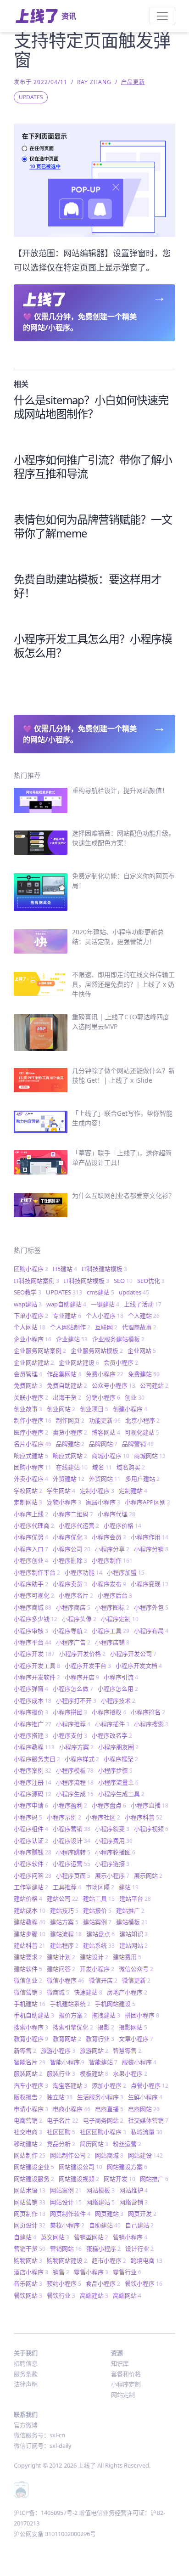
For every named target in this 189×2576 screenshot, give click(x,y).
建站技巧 (64, 1910)
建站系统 (99, 1945)
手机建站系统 (70, 2004)
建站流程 (66, 1934)
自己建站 (139, 2225)
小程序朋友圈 (118, 1747)
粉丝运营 (127, 2144)
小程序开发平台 (88, 1666)
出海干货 (67, 1397)
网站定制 (123, 2395)
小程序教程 (34, 1747)
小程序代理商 (34, 1525)
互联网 (106, 1327)
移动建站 (28, 2144)
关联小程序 (31, 1397)
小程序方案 (76, 1747)
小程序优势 (31, 1537)
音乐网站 (28, 2283)
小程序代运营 (79, 1525)
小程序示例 (64, 1817)
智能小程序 (67, 2062)
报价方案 (73, 2015)
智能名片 (30, 2062)
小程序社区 (103, 1817)
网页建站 (109, 2214)
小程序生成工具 (121, 1794)
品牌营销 (138, 1444)
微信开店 (103, 1980)
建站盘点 (100, 1934)
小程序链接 (112, 1864)
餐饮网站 (28, 2295)
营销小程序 (130, 2237)
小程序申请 (31, 1805)
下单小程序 (31, 1316)
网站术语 (30, 2190)
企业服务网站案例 (40, 1350)
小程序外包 (151, 1607)
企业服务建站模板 (118, 1339)
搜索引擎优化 (73, 2027)
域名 (102, 1467)
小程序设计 (72, 1841)
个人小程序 (105, 1316)
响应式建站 (31, 1456)
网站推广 (154, 2179)
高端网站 (127, 2295)
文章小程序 (136, 2039)
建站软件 (28, 1969)
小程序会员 (109, 1537)
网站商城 (109, 2155)
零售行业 (127, 2272)
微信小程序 (66, 1980)
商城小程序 (111, 1456)
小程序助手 (31, 1584)
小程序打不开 (76, 1700)
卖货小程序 (70, 1432)
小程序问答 (33, 1876)
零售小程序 (91, 2272)
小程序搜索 (151, 1724)
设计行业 (139, 2248)
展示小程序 (112, 1876)
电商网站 (144, 2109)
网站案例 (66, 2190)
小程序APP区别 (147, 1502)
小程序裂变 (112, 1829)
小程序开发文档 (139, 1666)
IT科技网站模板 (86, 1281)
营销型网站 (91, 2237)
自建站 (25, 2237)
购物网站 (28, 2260)
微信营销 (28, 1992)
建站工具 (99, 1898)
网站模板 (100, 2190)
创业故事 (28, 1409)
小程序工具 (111, 1631)
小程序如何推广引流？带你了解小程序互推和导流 (93, 466)
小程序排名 (148, 1712)
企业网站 (142, 1350)
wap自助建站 (66, 1304)
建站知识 (133, 1934)
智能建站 (103, 2062)
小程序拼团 (70, 1712)
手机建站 (30, 2004)
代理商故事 (139, 1327)
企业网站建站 (34, 1362)
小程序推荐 (73, 1724)
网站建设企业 (34, 2167)
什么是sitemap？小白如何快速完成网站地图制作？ (91, 407)
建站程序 (64, 1945)
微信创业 (28, 1980)
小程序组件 (31, 1829)
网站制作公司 (70, 2155)
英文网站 (55, 2237)
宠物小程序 (64, 1502)
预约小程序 (64, 2283)
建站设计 (94, 1957)
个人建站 (144, 1316)
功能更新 (105, 1420)
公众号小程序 (114, 1385)
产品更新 (133, 82)
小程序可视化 (34, 1595)
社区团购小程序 (103, 2132)
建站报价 (97, 1910)
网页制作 (30, 2214)
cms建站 (100, 1292)
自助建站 (105, 2225)
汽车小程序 (31, 2085)
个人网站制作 (70, 1327)
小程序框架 (121, 1759)
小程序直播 (150, 1805)
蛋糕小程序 (103, 2248)
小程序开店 (82, 1677)
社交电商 (28, 2132)
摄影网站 (133, 2027)
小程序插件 (112, 1724)
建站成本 (30, 1910)
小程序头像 (79, 1619)
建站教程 (30, 1922)
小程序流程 (75, 1782)
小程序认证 (31, 1841)
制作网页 (70, 1420)
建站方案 (64, 1922)
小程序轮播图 (115, 1852)
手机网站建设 (115, 2004)
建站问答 (61, 1969)
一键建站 (105, 1304)
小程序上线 (31, 1514)
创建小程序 (130, 1409)
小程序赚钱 (33, 1852)
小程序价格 (122, 1525)
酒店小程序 (31, 2272)
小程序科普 (144, 1817)
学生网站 (61, 1491)
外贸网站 (105, 1479)
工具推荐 (67, 1887)
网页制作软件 (70, 2214)
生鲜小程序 (145, 2097)
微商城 (58, 1992)
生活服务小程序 (100, 2097)
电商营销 (28, 2120)
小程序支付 (70, 1735)
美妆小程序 (67, 2225)
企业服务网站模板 (97, 1350)
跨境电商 (147, 2260)
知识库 (120, 2363)
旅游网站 (94, 2051)
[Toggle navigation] (162, 16)
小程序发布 (109, 1584)
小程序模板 (75, 1770)
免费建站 (144, 1374)
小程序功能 (83, 1572)
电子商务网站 (103, 2120)
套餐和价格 (126, 2374)
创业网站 (61, 1409)
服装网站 (28, 2073)
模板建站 (94, 2073)
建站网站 (133, 1945)
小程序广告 (73, 1642)
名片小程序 (33, 1444)
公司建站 (154, 1385)
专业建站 (67, 1316)
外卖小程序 (31, 1479)
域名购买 (131, 1467)
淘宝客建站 (70, 2085)
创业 (135, 1397)
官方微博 (26, 2425)
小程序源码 (33, 1794)
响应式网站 (70, 1456)
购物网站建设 (67, 2260)
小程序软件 (31, 1864)
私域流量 (147, 2132)
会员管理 (28, 1374)
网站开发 (120, 2179)
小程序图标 (112, 1607)
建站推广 (130, 1910)
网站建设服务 (34, 2179)
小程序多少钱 (36, 1619)
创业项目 (94, 1409)
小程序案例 (33, 1770)
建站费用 (127, 1957)
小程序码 (28, 1817)
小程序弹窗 (31, 1689)
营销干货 (30, 2248)
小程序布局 (151, 1631)
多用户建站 (142, 1479)
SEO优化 (151, 1281)
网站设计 (66, 2202)
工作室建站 (31, 1887)
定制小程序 (97, 1491)
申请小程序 (31, 2109)
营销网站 (66, 2248)
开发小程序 (97, 1969)
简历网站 (94, 2144)
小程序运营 (72, 1864)
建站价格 (28, 1898)
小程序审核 (31, 1631)
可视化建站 (142, 1432)
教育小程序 (31, 2039)
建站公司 (63, 1898)
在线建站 (72, 1467)
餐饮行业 (61, 2295)
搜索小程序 (31, 2027)
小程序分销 (151, 1549)
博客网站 (106, 1432)
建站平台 (135, 1898)
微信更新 (136, 1980)
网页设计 (30, 2225)
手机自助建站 (34, 2015)
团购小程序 (31, 1269)
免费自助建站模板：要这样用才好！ (88, 586)
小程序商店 (73, 1607)
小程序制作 (112, 1560)
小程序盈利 (70, 1805)
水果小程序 (130, 2073)
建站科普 (30, 1945)
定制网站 (28, 1502)
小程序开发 (34, 1654)
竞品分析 (61, 2144)
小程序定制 (120, 1619)
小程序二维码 (73, 1514)
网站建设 (145, 2155)
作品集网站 (64, 1374)
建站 (129, 1887)
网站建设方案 (127, 2167)
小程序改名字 (112, 1735)
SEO (123, 1281)
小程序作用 (150, 1537)
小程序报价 (31, 1712)
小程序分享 (112, 1549)
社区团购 (61, 2132)
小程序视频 (151, 1829)
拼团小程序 (142, 2015)
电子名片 (63, 2120)
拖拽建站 (106, 2015)
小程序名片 (76, 1595)
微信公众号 (136, 1969)
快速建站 (88, 1992)
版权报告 (28, 2097)
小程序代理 (117, 1514)
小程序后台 (115, 1595)
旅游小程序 (58, 2051)
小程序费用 (114, 1841)
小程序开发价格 (82, 1654)
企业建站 (72, 1339)
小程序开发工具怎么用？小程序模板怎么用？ (93, 646)
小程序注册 (33, 1782)
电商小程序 (72, 2109)
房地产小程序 (127, 1992)
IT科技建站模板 (104, 1269)
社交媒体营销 (148, 2120)
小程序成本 (33, 1700)
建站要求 (28, 1957)
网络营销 (133, 2202)
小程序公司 (72, 1549)
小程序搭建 (31, 1735)
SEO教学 (28, 1292)
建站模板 (132, 1922)
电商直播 (109, 2109)
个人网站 (30, 1327)
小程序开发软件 (37, 1677)
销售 (61, 2272)
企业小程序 (33, 1339)
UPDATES (31, 97)
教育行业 (100, 2039)
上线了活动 (143, 1304)
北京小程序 (142, 1420)
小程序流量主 (118, 1782)
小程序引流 (121, 1677)
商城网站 (150, 1456)
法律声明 (26, 2384)
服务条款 (26, 2374)
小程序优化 (70, 1537)
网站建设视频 (79, 2179)
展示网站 (148, 1876)
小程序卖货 (70, 1584)
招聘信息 (26, 2363)
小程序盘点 (109, 1805)
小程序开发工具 (37, 1666)
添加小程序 (109, 2085)
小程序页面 (73, 1876)
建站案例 (97, 1922)
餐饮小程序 (144, 2283)
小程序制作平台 (37, 1572)
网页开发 (142, 2214)
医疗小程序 (31, 1432)
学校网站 (28, 1491)
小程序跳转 (73, 1852)
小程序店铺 (112, 1642)
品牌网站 (103, 1444)
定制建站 (133, 1491)
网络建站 (100, 2202)
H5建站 (65, 1269)
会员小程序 (121, 1362)
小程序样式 (82, 1759)
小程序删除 (70, 1560)
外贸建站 (69, 1479)
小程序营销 (72, 1829)
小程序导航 (70, 1631)
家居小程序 (103, 1502)
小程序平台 (33, 1642)
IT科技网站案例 (36, 1281)
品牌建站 (70, 1444)
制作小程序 (33, 1420)
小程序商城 (33, 1607)
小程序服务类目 (37, 1759)
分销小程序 (103, 1397)
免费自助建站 (67, 1385)
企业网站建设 (79, 1362)
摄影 (106, 2027)
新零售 (25, 2051)
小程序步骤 (115, 1770)
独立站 (60, 2097)
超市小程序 (109, 2260)
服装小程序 (139, 2062)
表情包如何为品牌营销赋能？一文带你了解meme (93, 526)
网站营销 (30, 2202)
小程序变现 (150, 1584)
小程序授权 (109, 1712)
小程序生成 (75, 1794)
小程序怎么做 (73, 1689)
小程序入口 (31, 1549)
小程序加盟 (126, 1572)
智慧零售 (127, 2051)
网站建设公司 (81, 2167)
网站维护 (133, 2190)
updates (134, 1292)
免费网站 (28, 1385)
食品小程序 (103, 2283)
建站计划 (61, 1957)
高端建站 (94, 2295)
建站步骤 (30, 1934)
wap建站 (28, 1304)
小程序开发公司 (133, 1654)
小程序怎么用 (118, 1689)
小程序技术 (118, 1700)
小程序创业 (31, 1560)
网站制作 (30, 2155)
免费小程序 (105, 1374)
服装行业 (61, 2073)
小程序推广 (33, 1724)
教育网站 (67, 2039)
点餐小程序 (150, 2085)
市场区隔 (100, 1887)
